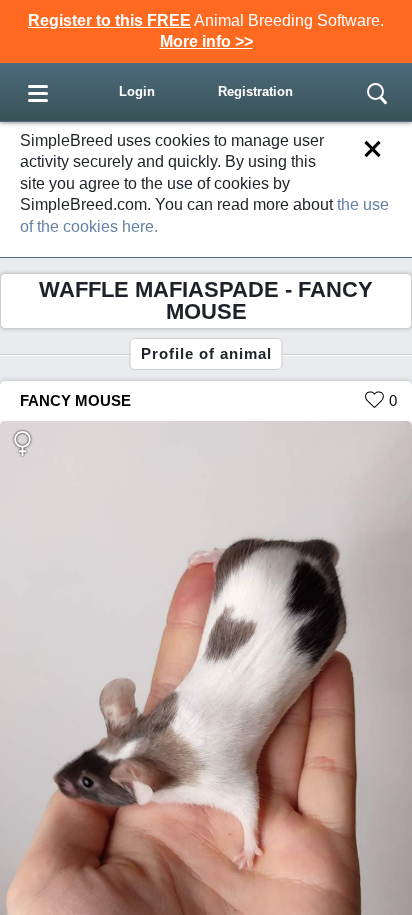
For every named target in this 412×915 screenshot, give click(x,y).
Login (137, 91)
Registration (255, 91)
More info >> (206, 41)
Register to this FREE (109, 20)
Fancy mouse (75, 400)
